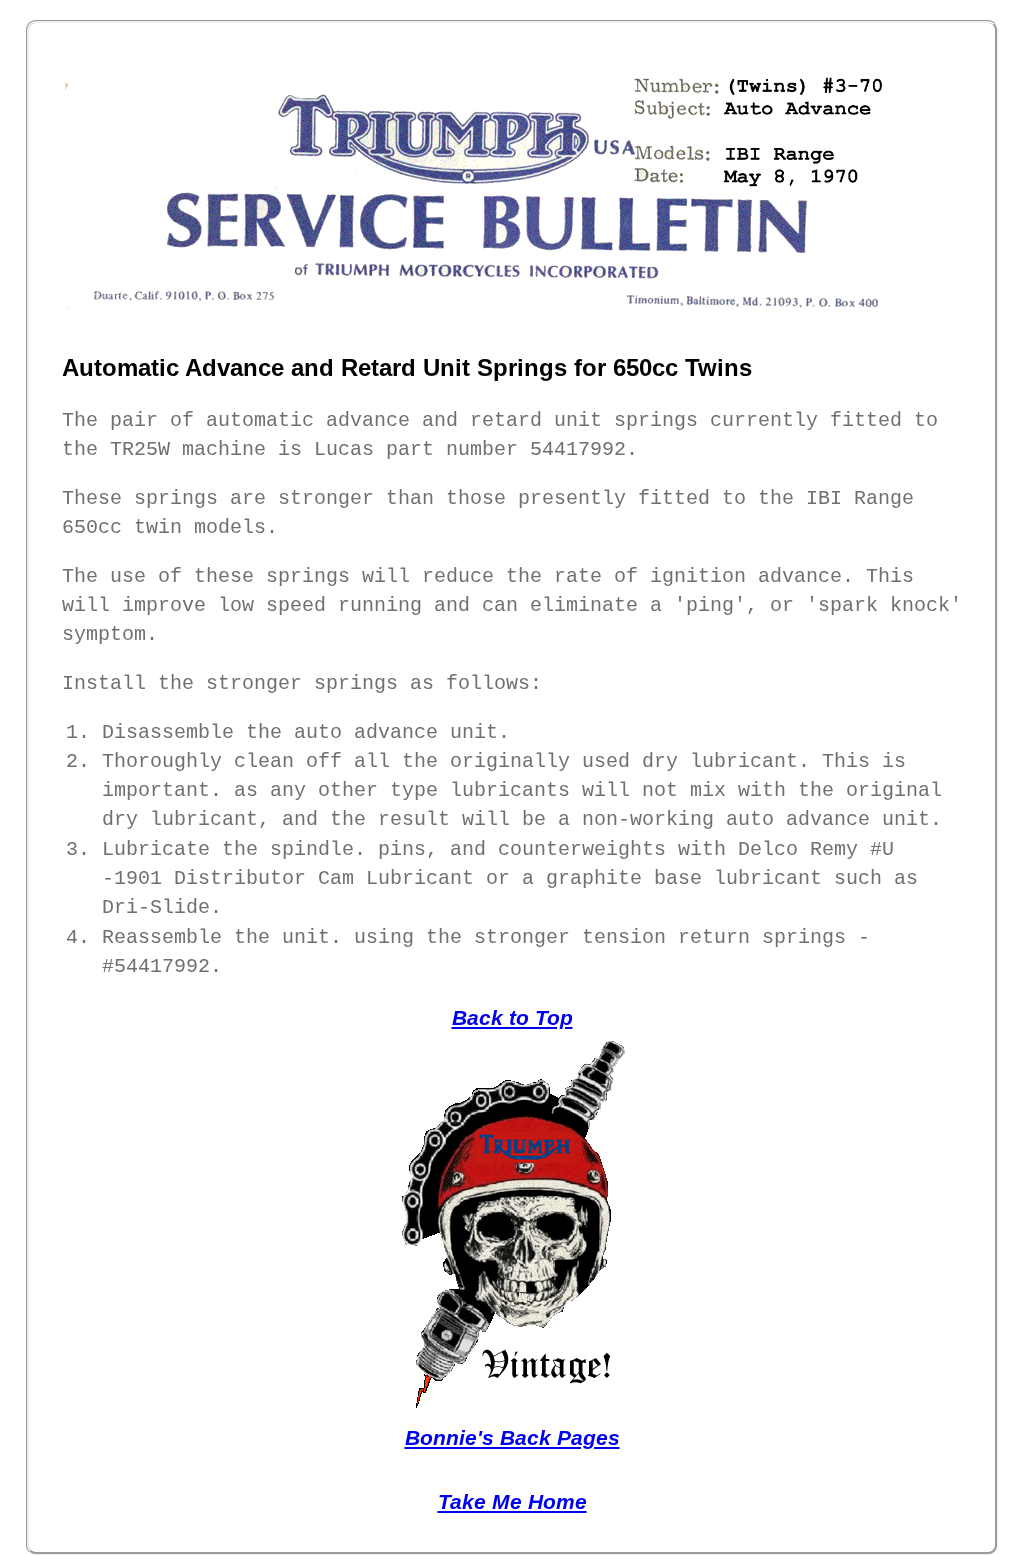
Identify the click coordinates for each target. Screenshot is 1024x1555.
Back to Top (512, 1018)
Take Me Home (512, 1502)
